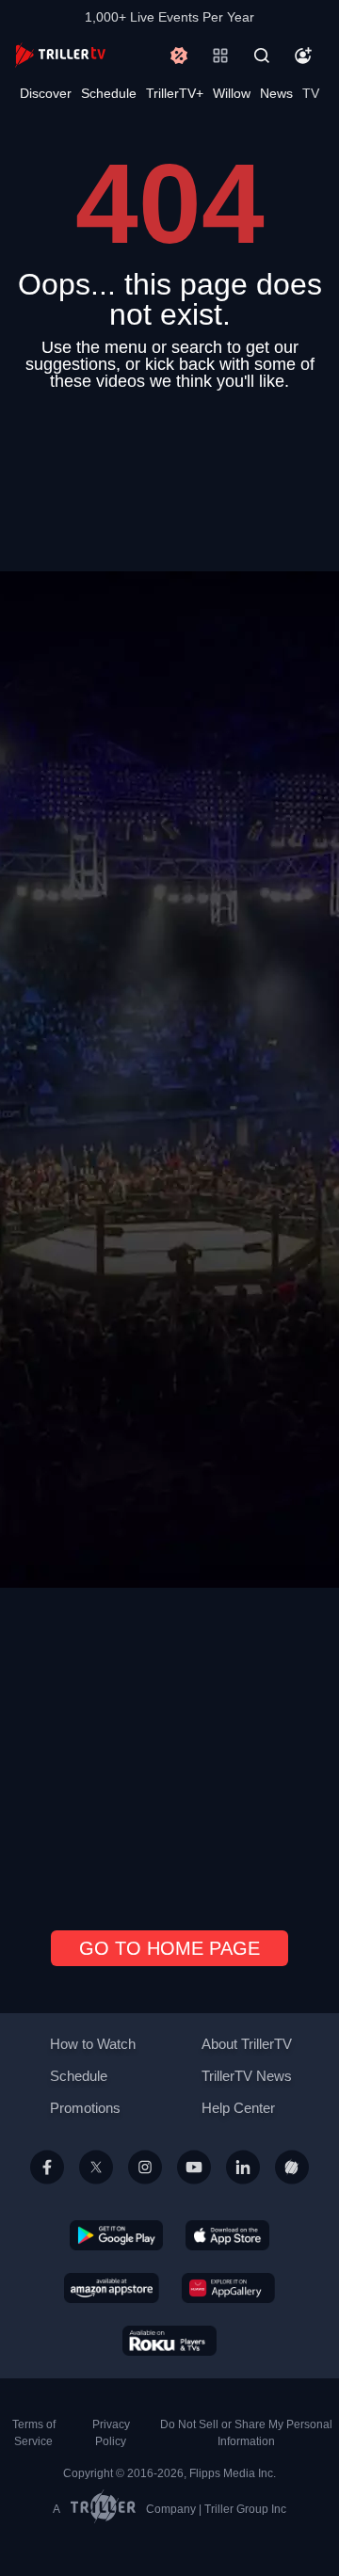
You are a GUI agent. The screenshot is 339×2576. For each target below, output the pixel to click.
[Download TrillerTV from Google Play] (117, 2234)
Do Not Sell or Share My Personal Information (246, 2433)
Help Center (238, 2108)
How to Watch (93, 2044)
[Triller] (292, 2189)
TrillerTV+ (175, 93)
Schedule (109, 93)
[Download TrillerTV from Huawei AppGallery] (228, 2287)
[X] (96, 2189)
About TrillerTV (247, 2044)
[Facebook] (47, 2189)
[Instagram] (145, 2189)
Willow (232, 93)
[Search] (262, 56)
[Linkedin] (243, 2189)
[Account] (303, 56)
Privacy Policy (111, 2433)
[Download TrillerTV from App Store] (227, 2234)
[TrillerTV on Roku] (169, 2340)
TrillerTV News (247, 2076)
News (276, 93)
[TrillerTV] (60, 55)
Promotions (85, 2108)
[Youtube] (194, 2189)
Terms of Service (34, 2433)
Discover (46, 93)
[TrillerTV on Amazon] (112, 2287)
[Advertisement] (169, 1153)
